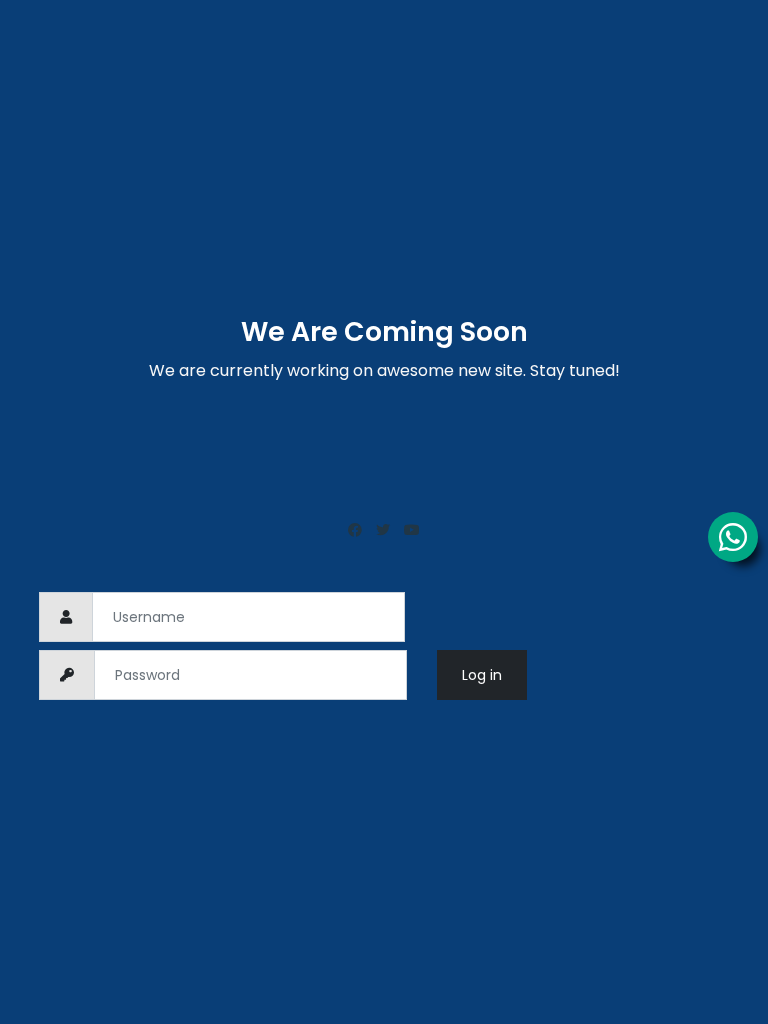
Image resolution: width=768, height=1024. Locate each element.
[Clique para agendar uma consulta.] (733, 537)
